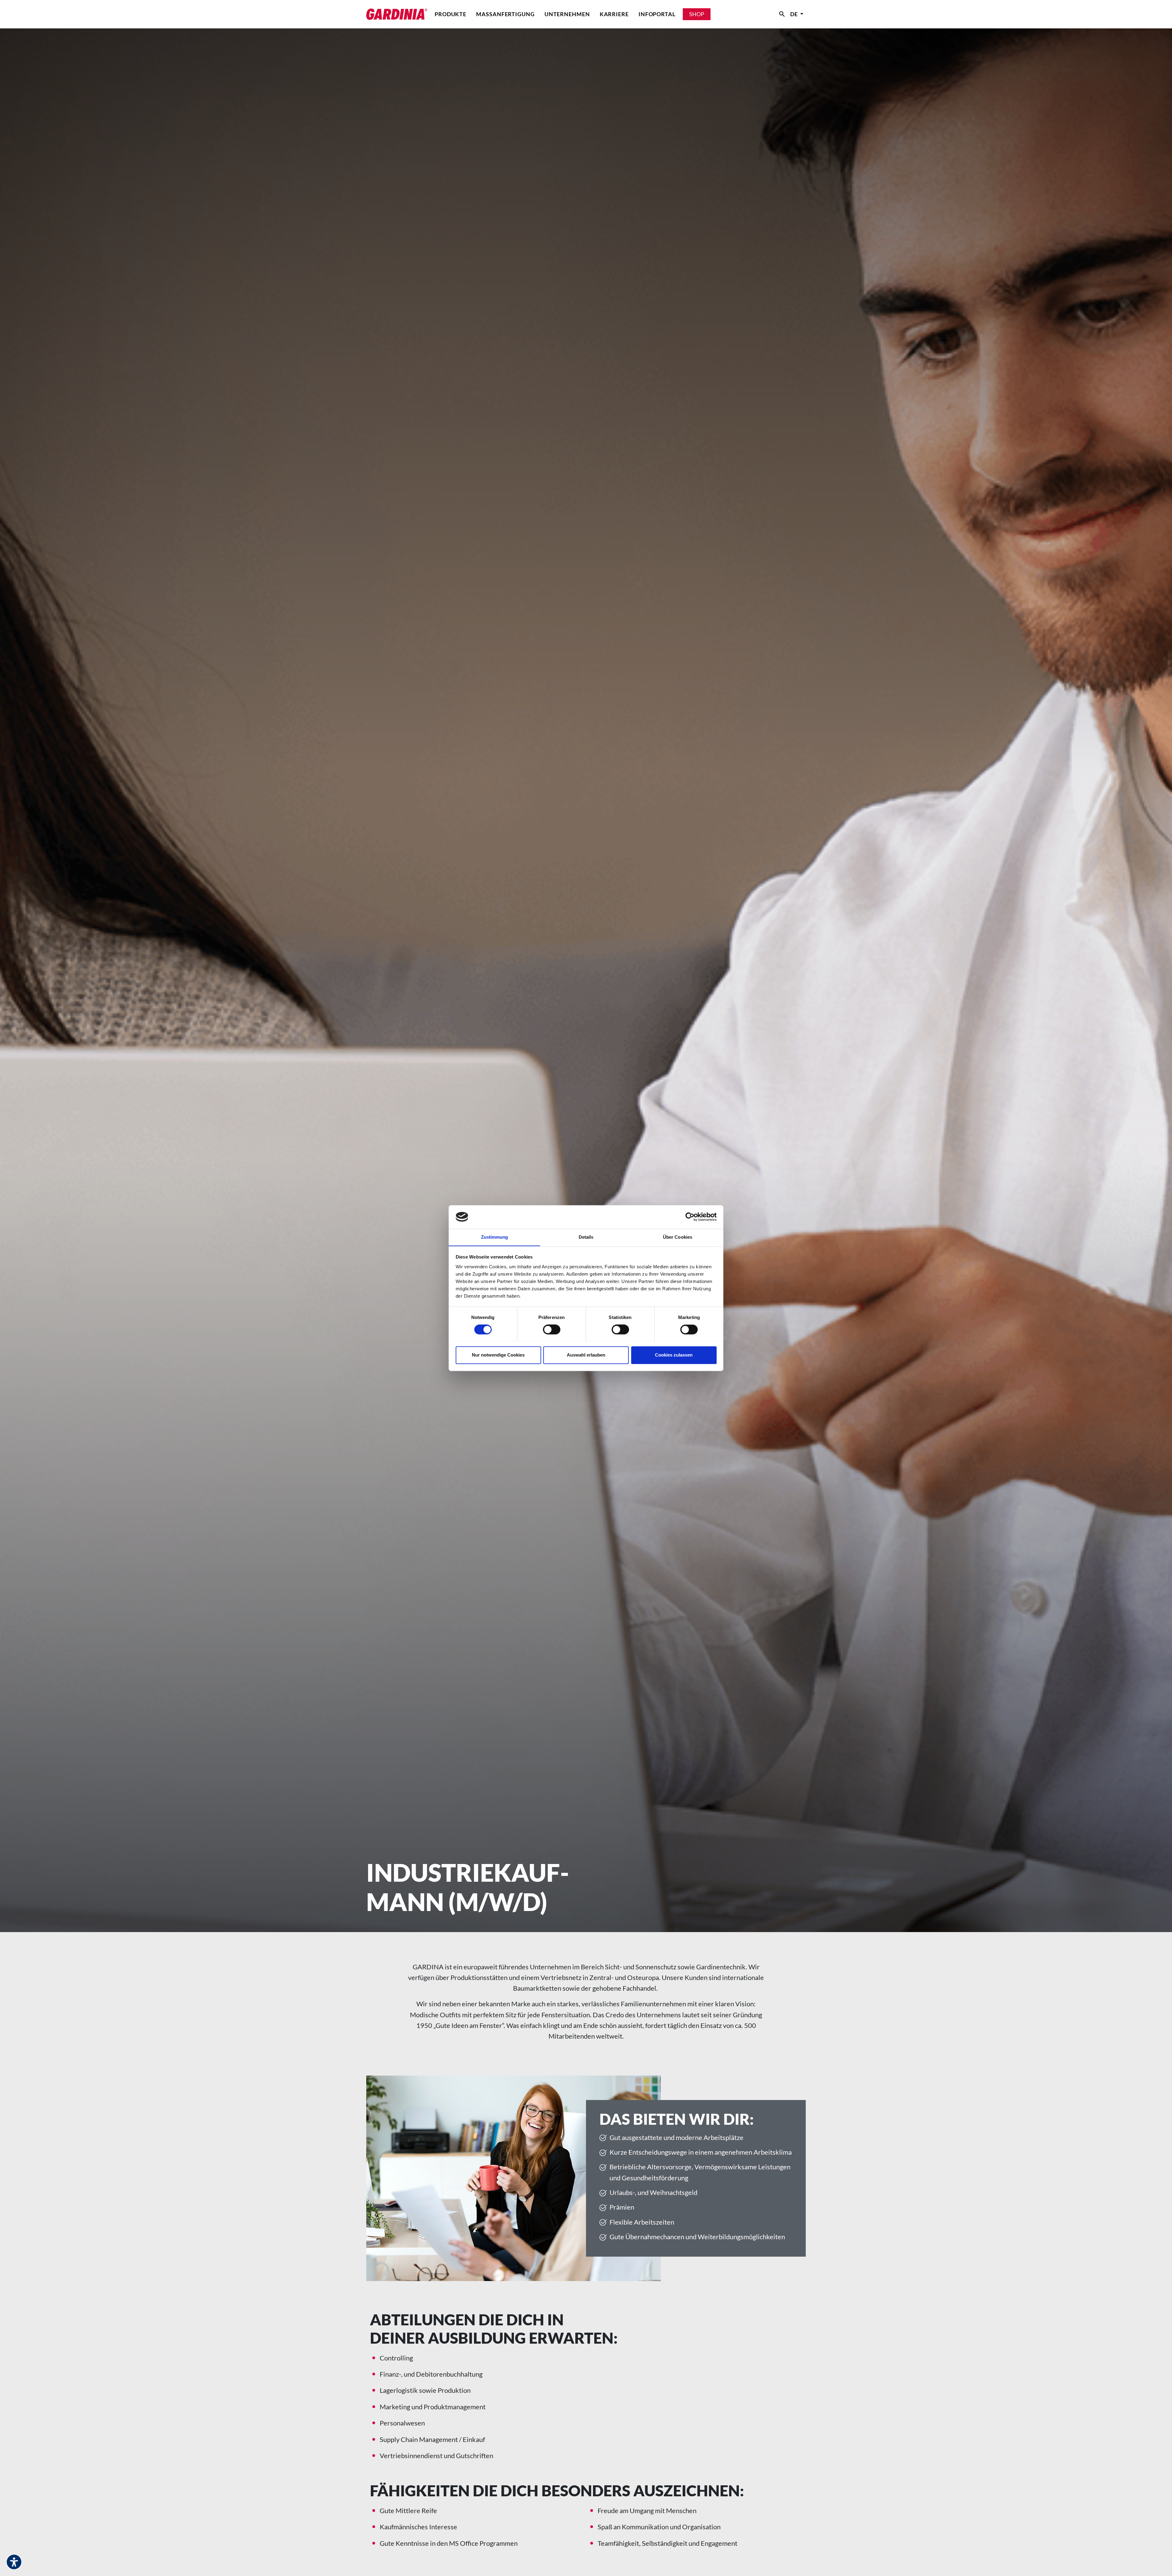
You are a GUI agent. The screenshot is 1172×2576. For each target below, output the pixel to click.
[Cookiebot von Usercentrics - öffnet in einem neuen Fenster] (690, 1217)
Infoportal (657, 14)
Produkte (450, 14)
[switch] (552, 1329)
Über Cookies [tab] (678, 1237)
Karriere (614, 14)
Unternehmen (567, 14)
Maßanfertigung (505, 14)
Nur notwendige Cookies (498, 1355)
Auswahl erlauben (586, 1355)
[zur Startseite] (397, 14)
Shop (697, 14)
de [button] (795, 14)
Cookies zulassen (674, 1355)
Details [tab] (586, 1237)
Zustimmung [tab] (495, 1237)
